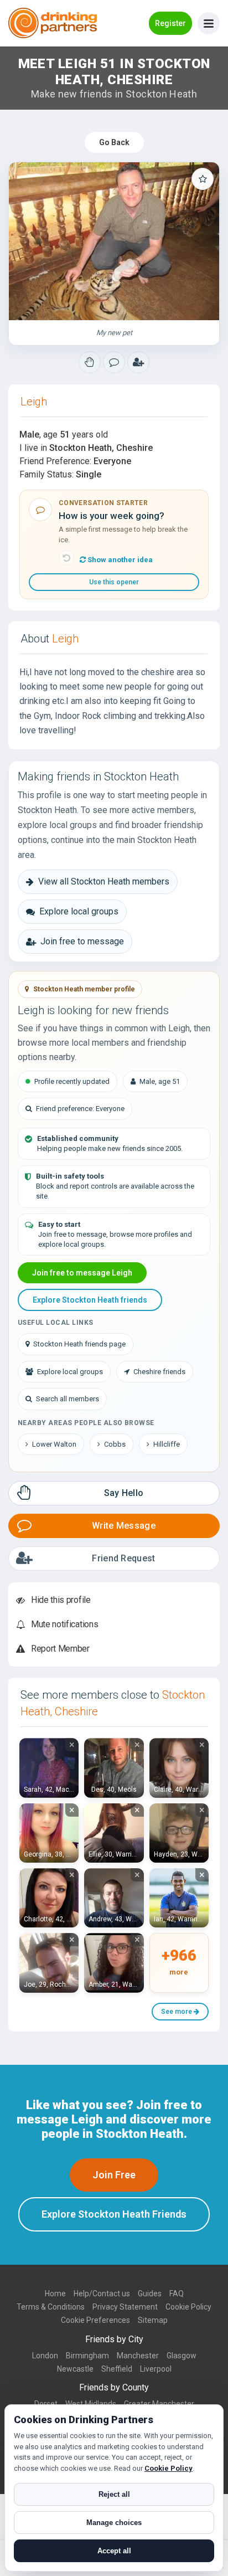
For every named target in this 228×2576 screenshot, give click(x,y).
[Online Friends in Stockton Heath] (138, 362)
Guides (150, 2294)
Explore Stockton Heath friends (90, 1300)
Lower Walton (54, 1444)
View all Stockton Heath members (104, 881)
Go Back (114, 142)
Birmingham (87, 2356)
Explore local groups (79, 911)
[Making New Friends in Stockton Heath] (90, 362)
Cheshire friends (159, 1372)
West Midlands (91, 2404)
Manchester (138, 2356)
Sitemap (153, 2320)
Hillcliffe (167, 1444)
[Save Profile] (203, 179)
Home (55, 2294)
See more (177, 2012)
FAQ (177, 2294)
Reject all (114, 2494)
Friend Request (123, 1558)
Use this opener (114, 582)
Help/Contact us (102, 2294)
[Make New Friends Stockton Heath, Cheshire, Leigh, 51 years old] (114, 241)
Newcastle (75, 2369)
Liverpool (156, 2369)
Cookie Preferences (95, 2320)
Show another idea (119, 560)
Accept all (114, 2551)
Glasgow (182, 2356)
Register (170, 23)
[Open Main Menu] (209, 23)
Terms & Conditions (51, 2307)
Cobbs (115, 1444)
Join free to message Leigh (82, 1273)
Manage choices (114, 2523)
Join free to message (82, 941)
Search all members (68, 1399)
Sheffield (117, 2369)
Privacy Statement (125, 2307)
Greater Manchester (159, 2404)
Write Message (124, 1526)
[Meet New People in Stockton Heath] (114, 362)
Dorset (46, 2404)
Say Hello (124, 1493)
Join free (114, 2175)
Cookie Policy (188, 2307)
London (45, 2356)
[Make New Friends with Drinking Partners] (53, 23)
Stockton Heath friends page (79, 1344)
